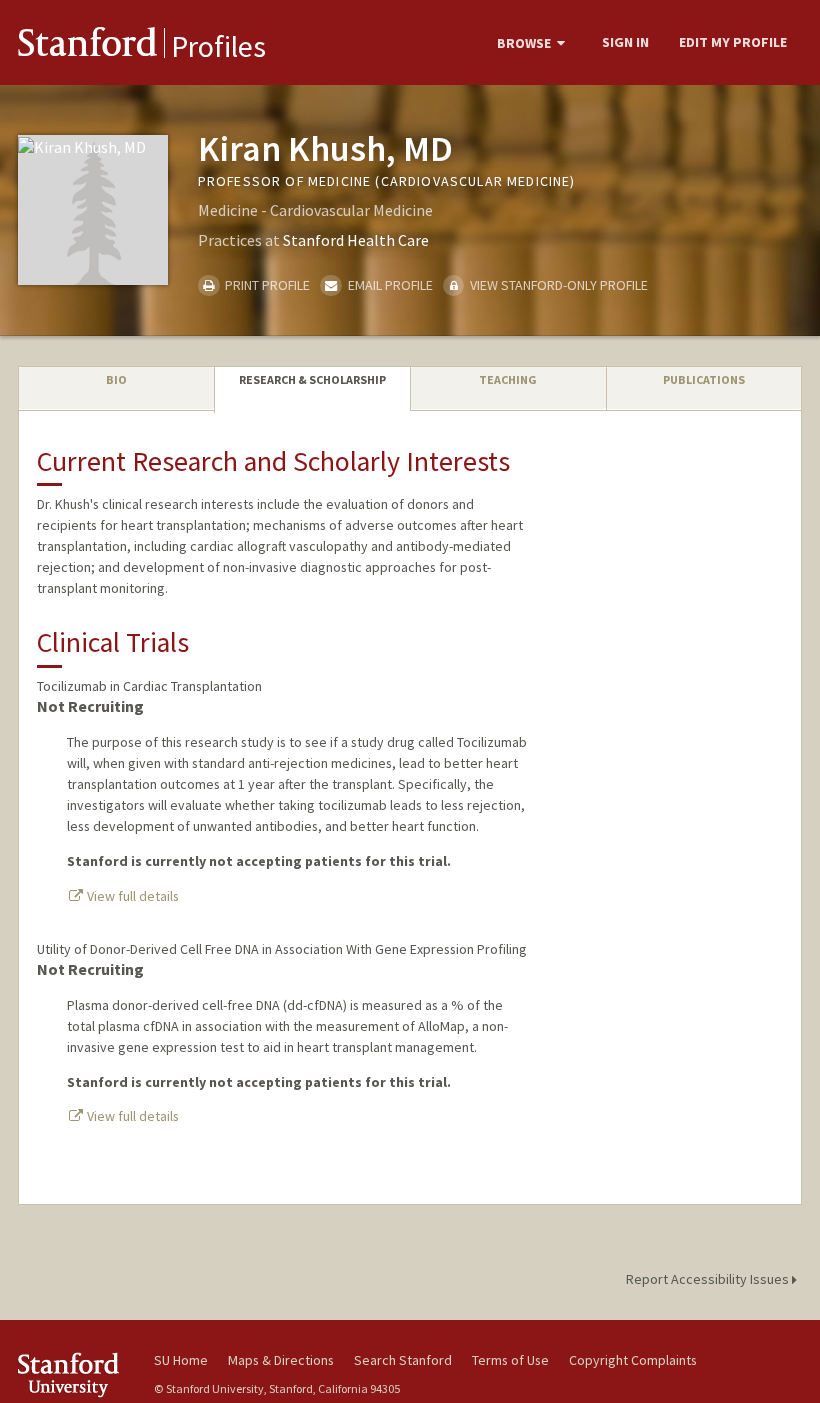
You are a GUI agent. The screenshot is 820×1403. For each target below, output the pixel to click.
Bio (116, 379)
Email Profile (388, 285)
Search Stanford (403, 1360)
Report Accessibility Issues (709, 1279)
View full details (131, 896)
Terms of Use (510, 1360)
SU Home (181, 1360)
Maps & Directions (281, 1360)
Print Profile (266, 285)
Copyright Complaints (633, 1360)
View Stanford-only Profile (557, 285)
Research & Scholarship (312, 379)
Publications (704, 379)
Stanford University (74, 1374)
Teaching (508, 379)
